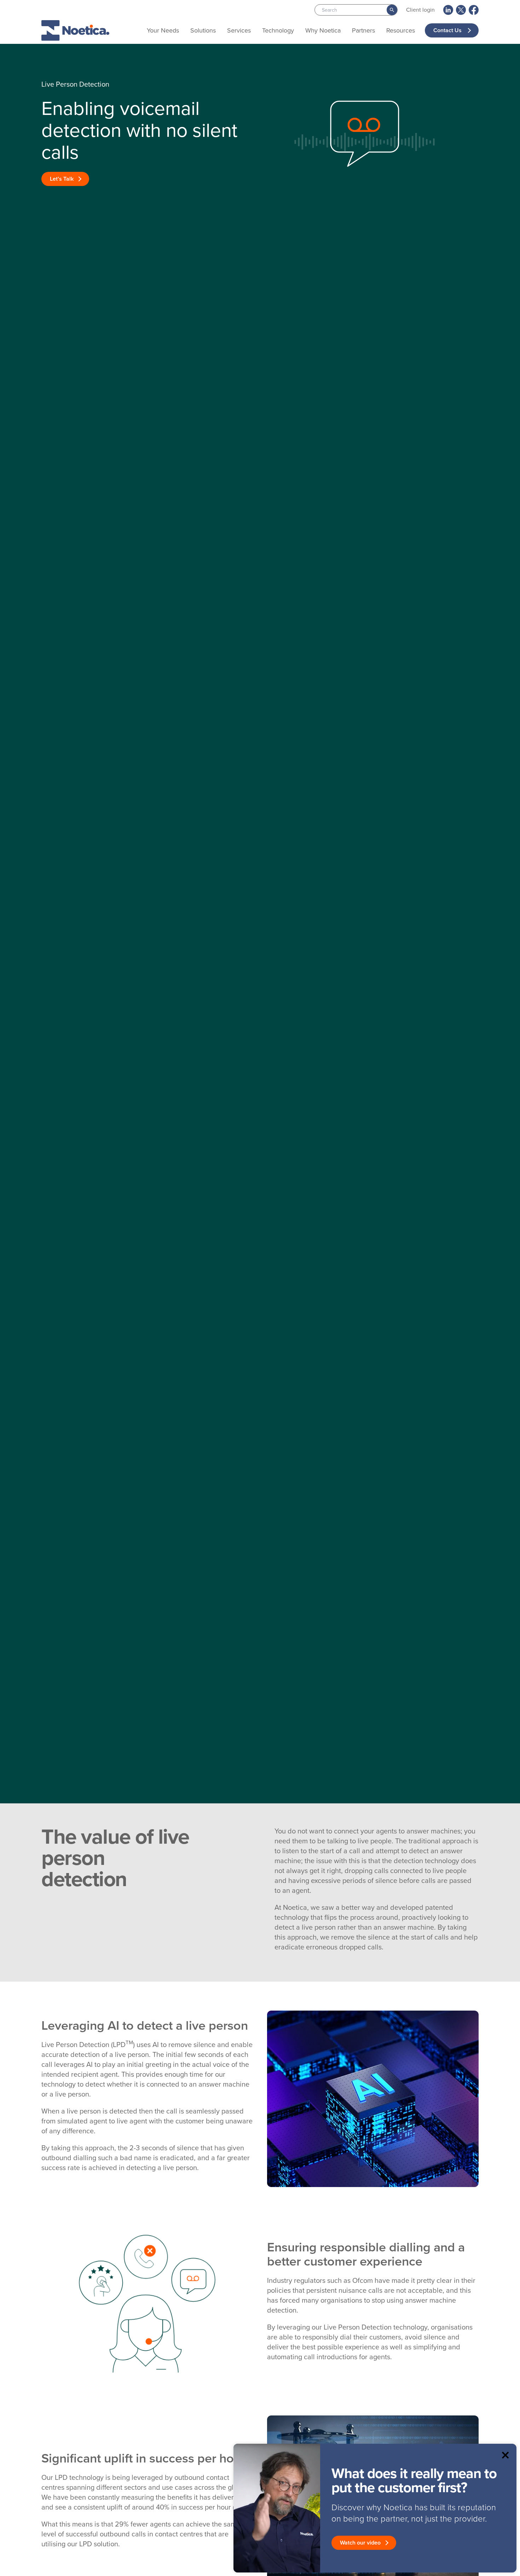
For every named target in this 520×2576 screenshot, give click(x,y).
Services (239, 30)
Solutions (203, 30)
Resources (401, 30)
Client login (420, 10)
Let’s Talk (62, 179)
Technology (278, 30)
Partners (363, 30)
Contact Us (448, 30)
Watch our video (360, 2543)
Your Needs (163, 30)
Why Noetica (323, 30)
